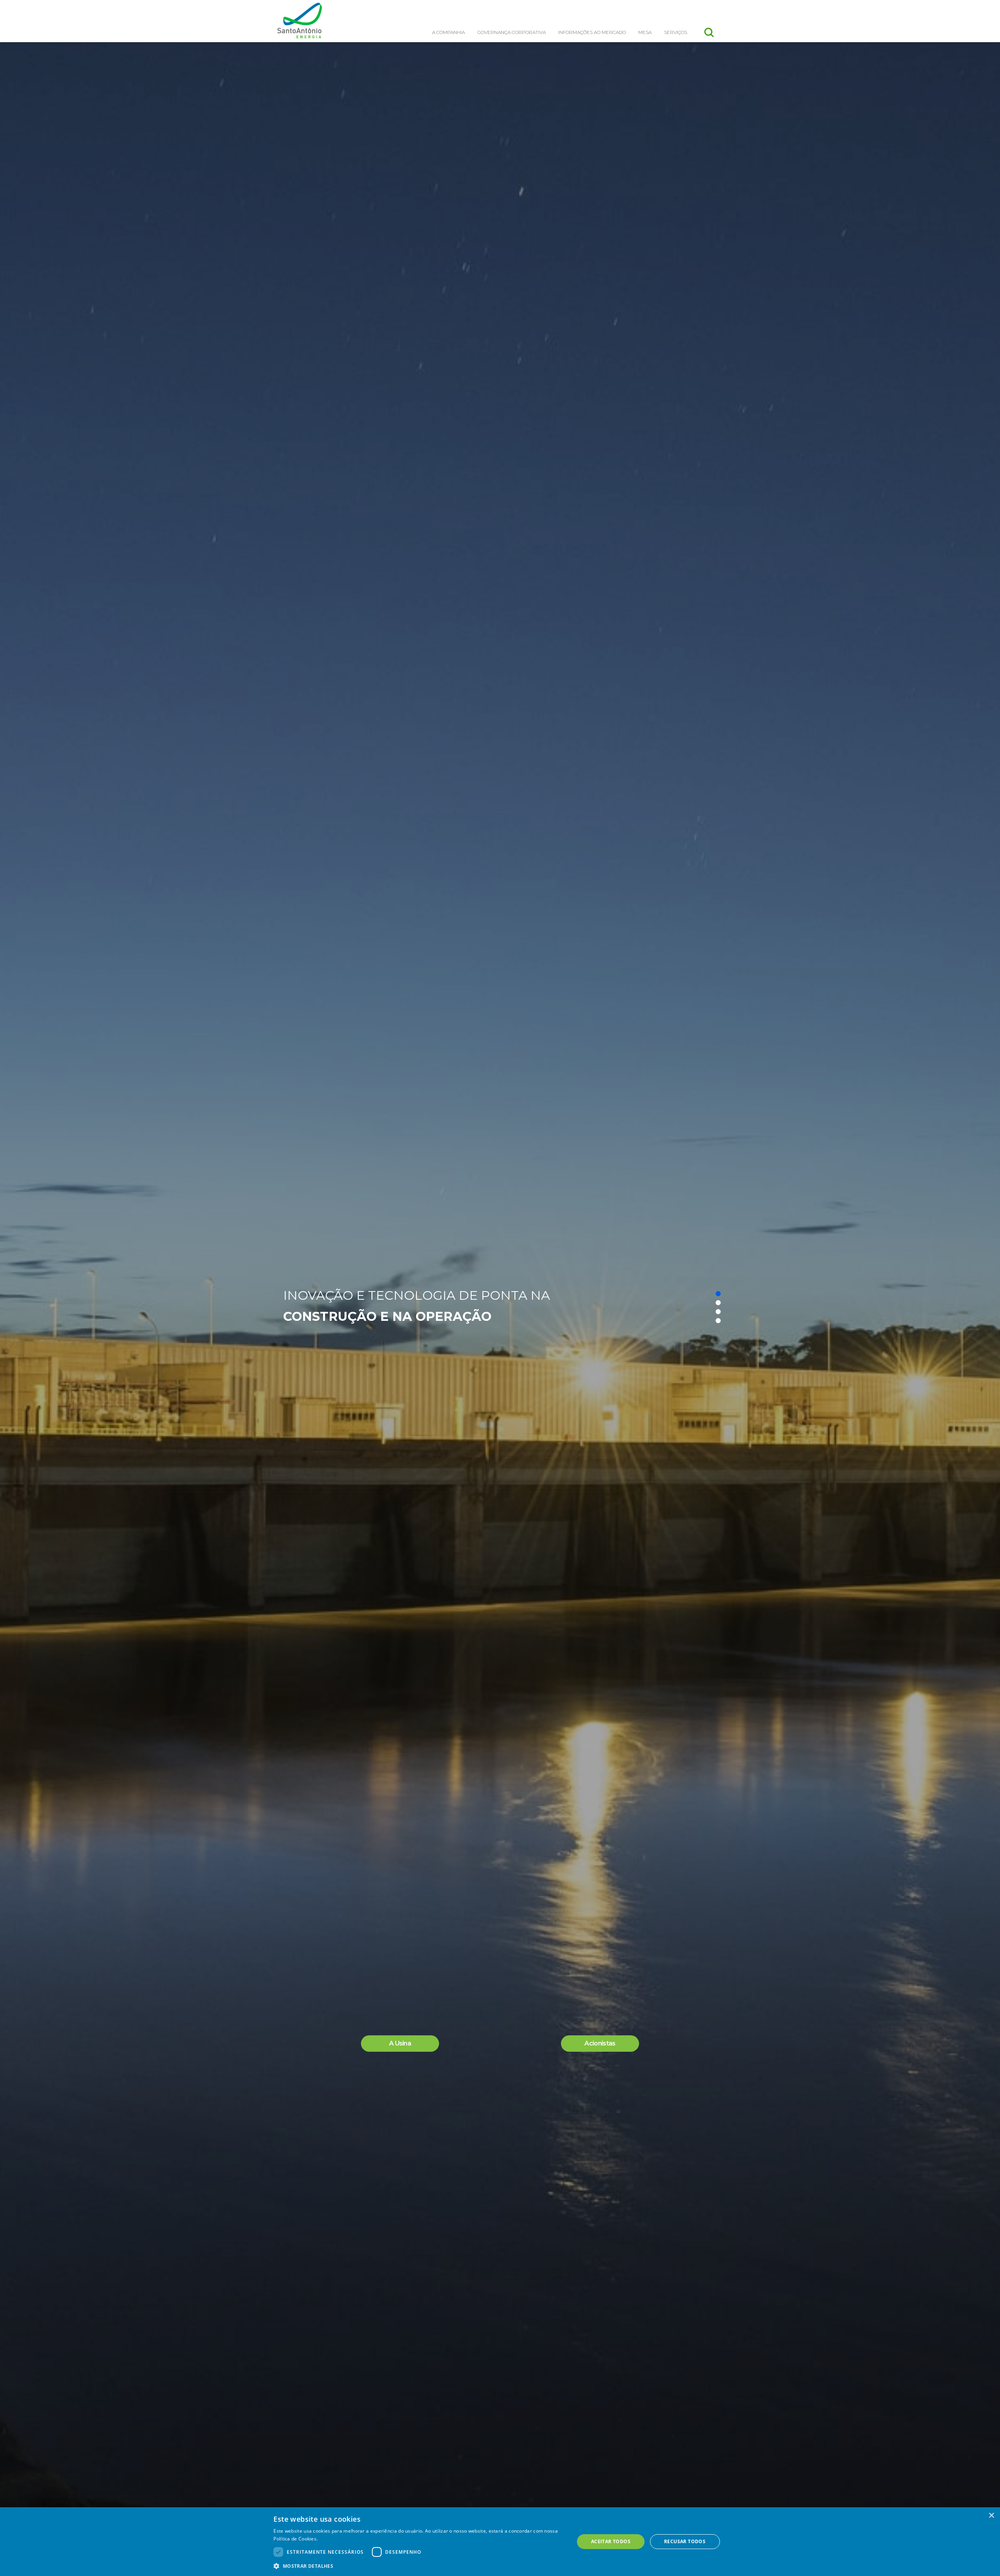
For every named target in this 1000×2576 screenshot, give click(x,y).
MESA (645, 32)
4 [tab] (718, 1321)
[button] (419, 2566)
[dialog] (500, 2542)
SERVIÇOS (676, 32)
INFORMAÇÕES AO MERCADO (592, 32)
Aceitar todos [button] (611, 2541)
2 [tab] (718, 1303)
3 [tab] (718, 1312)
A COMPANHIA (448, 32)
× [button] (991, 2516)
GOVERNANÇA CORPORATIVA (512, 32)
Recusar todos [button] (685, 2541)
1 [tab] (718, 1294)
